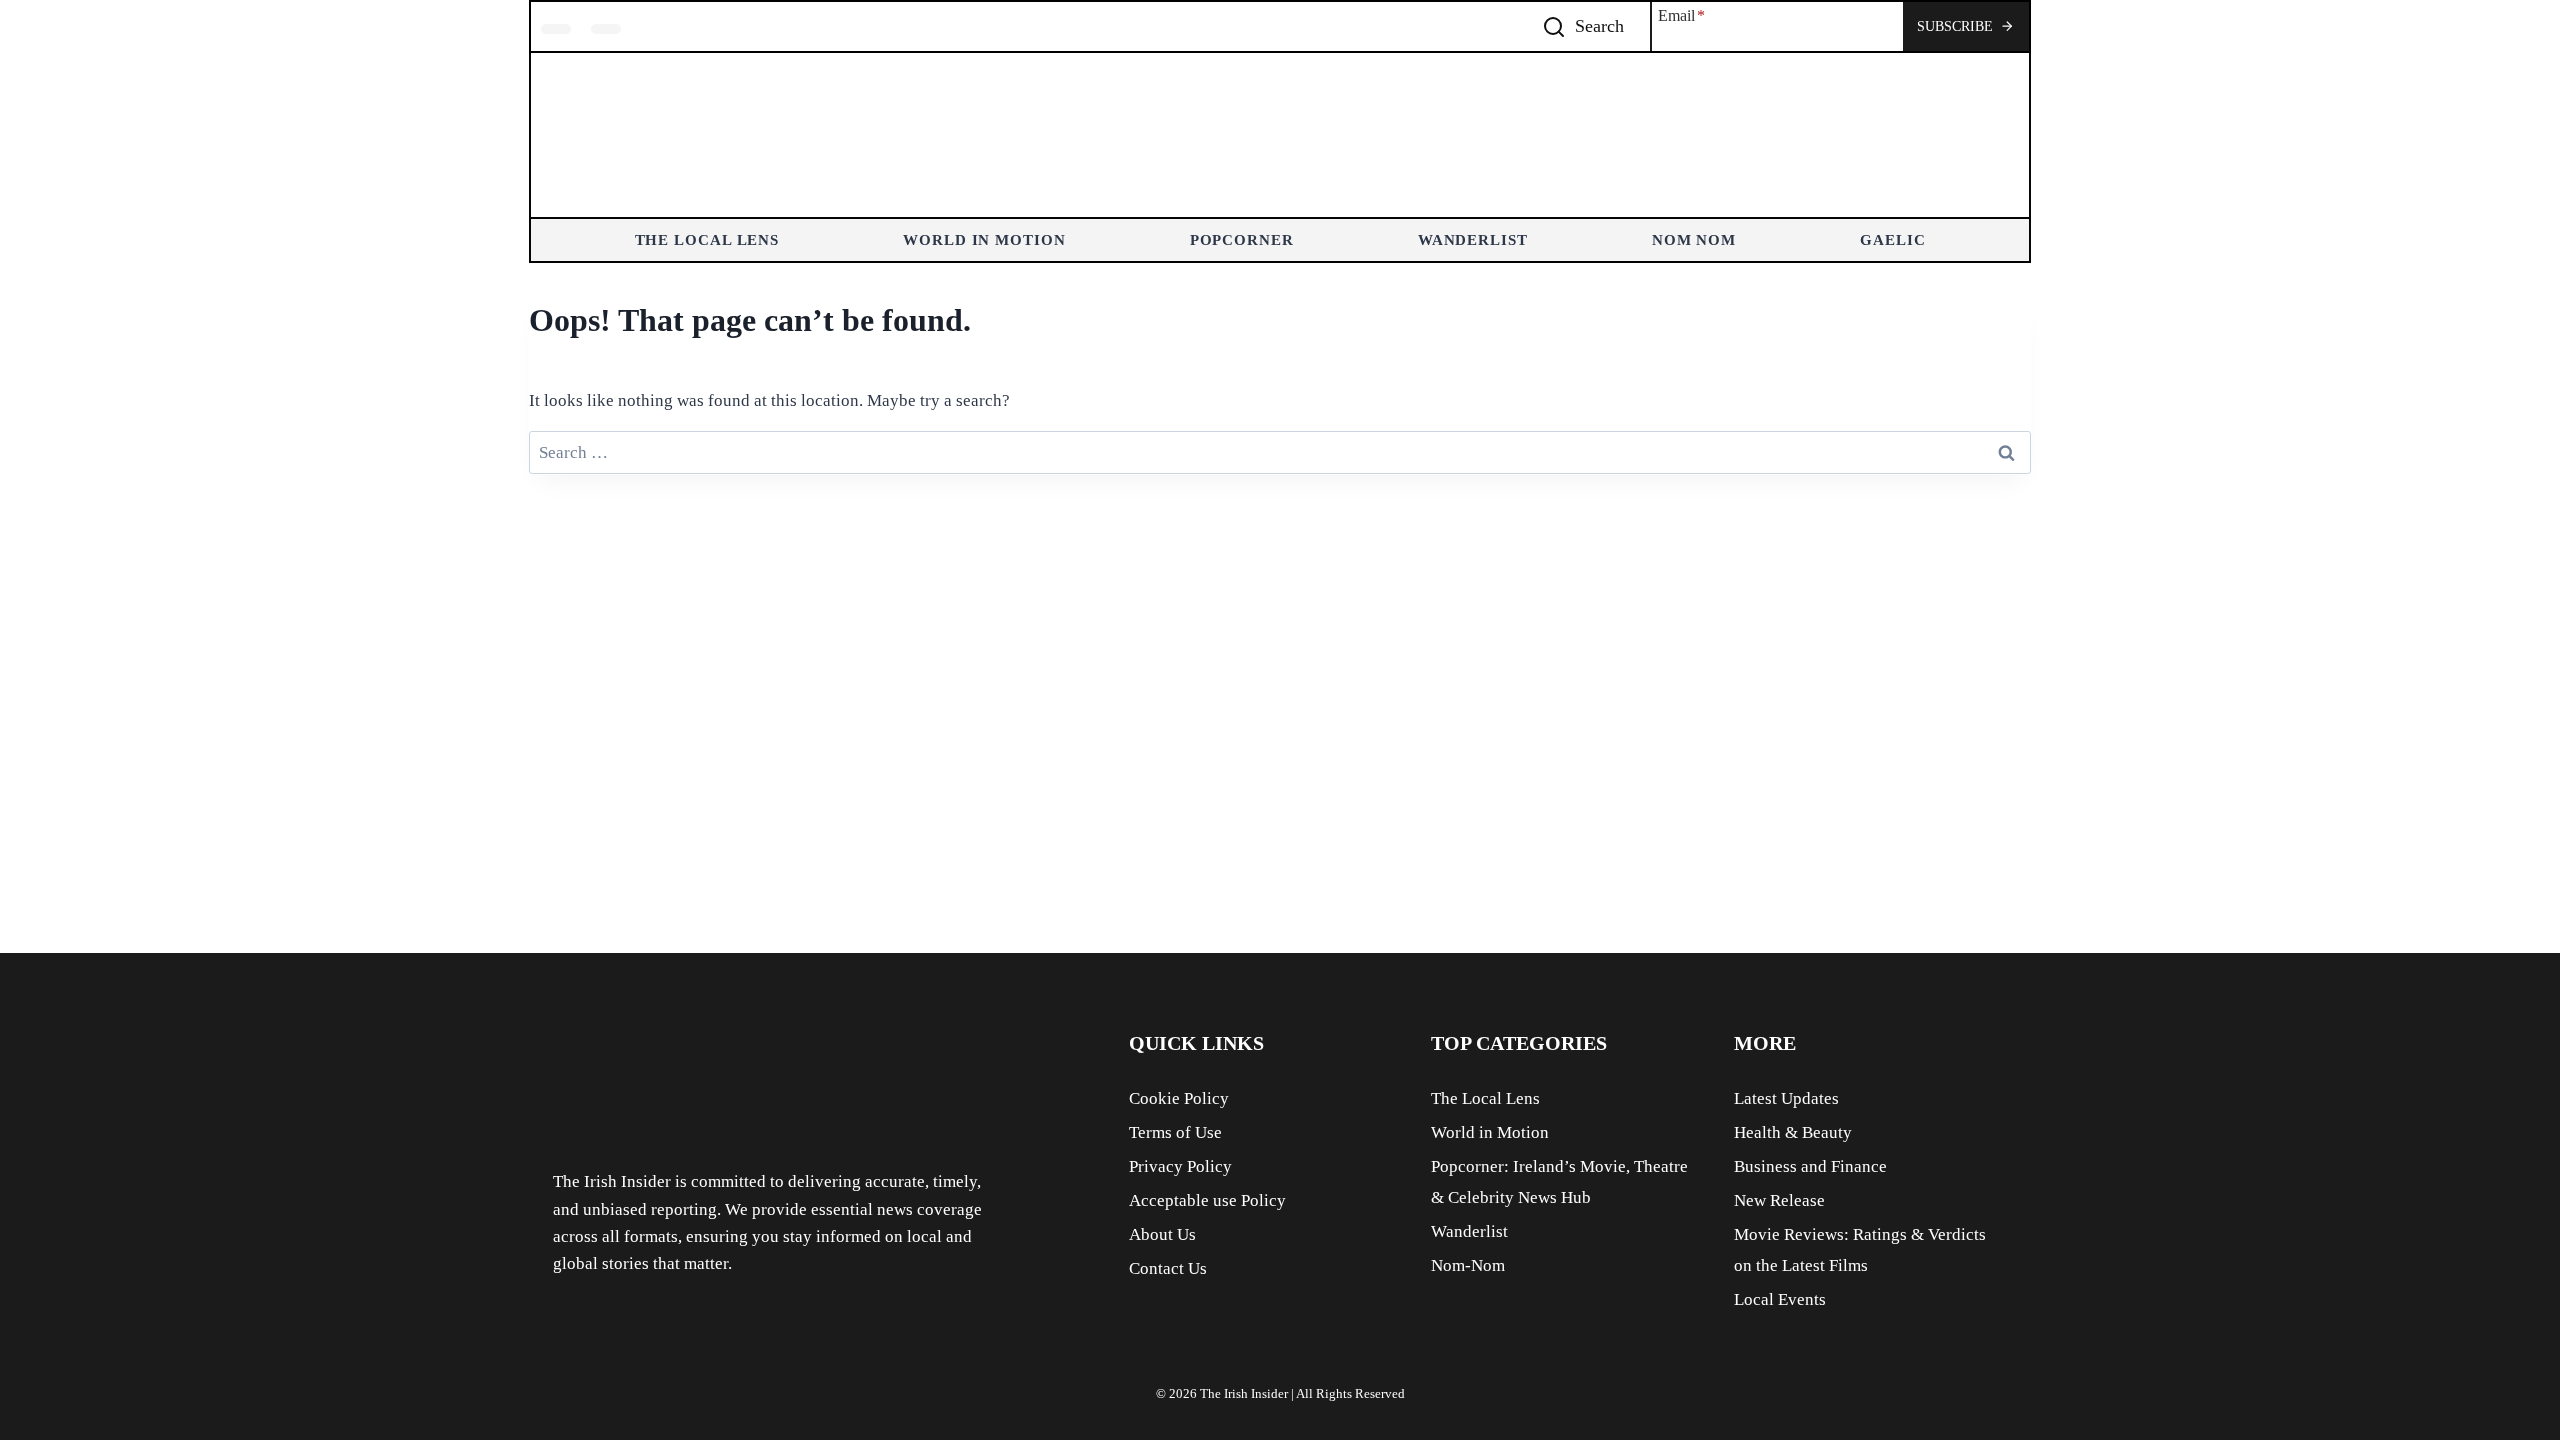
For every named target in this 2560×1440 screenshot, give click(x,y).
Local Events (1780, 1299)
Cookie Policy (1179, 1098)
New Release (1779, 1200)
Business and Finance (1810, 1166)
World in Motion (984, 240)
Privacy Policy (1180, 1166)
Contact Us (1168, 1268)
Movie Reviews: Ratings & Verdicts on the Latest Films (1860, 1250)
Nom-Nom (1468, 1265)
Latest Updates (1786, 1098)
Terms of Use (1175, 1132)
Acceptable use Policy (1207, 1200)
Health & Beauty (1793, 1132)
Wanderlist (1473, 240)
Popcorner (1242, 240)
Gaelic (1892, 240)
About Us (1162, 1234)
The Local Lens (707, 240)
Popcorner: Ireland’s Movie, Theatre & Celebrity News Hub (1559, 1182)
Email (1681, 15)
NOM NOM (1694, 240)
